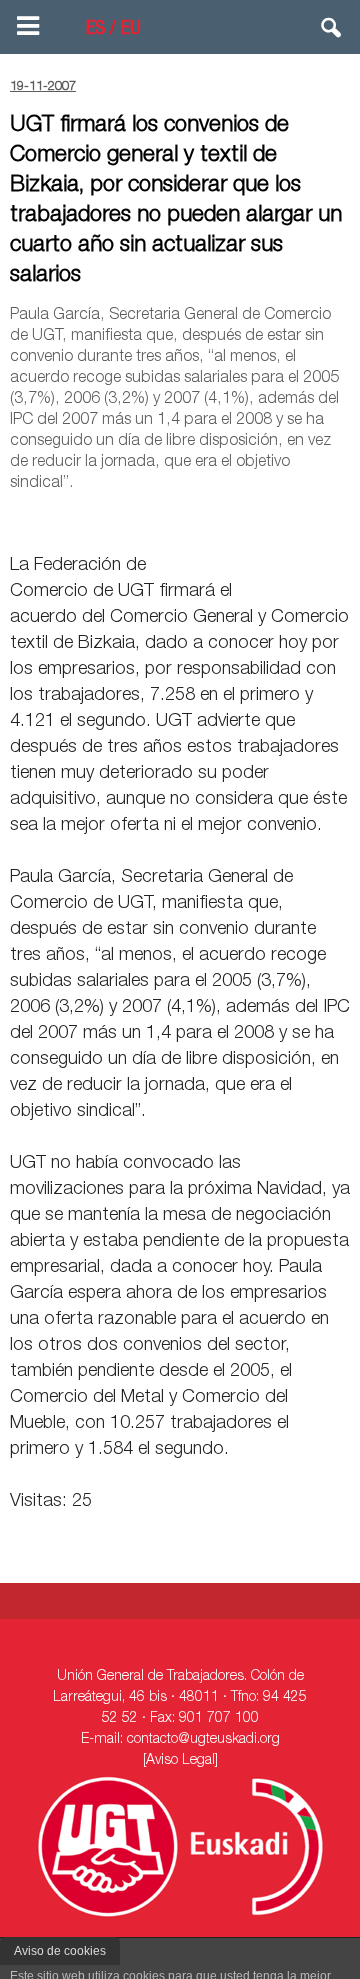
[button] (332, 32)
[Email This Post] (236, 519)
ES (95, 30)
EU (131, 30)
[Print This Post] (342, 519)
